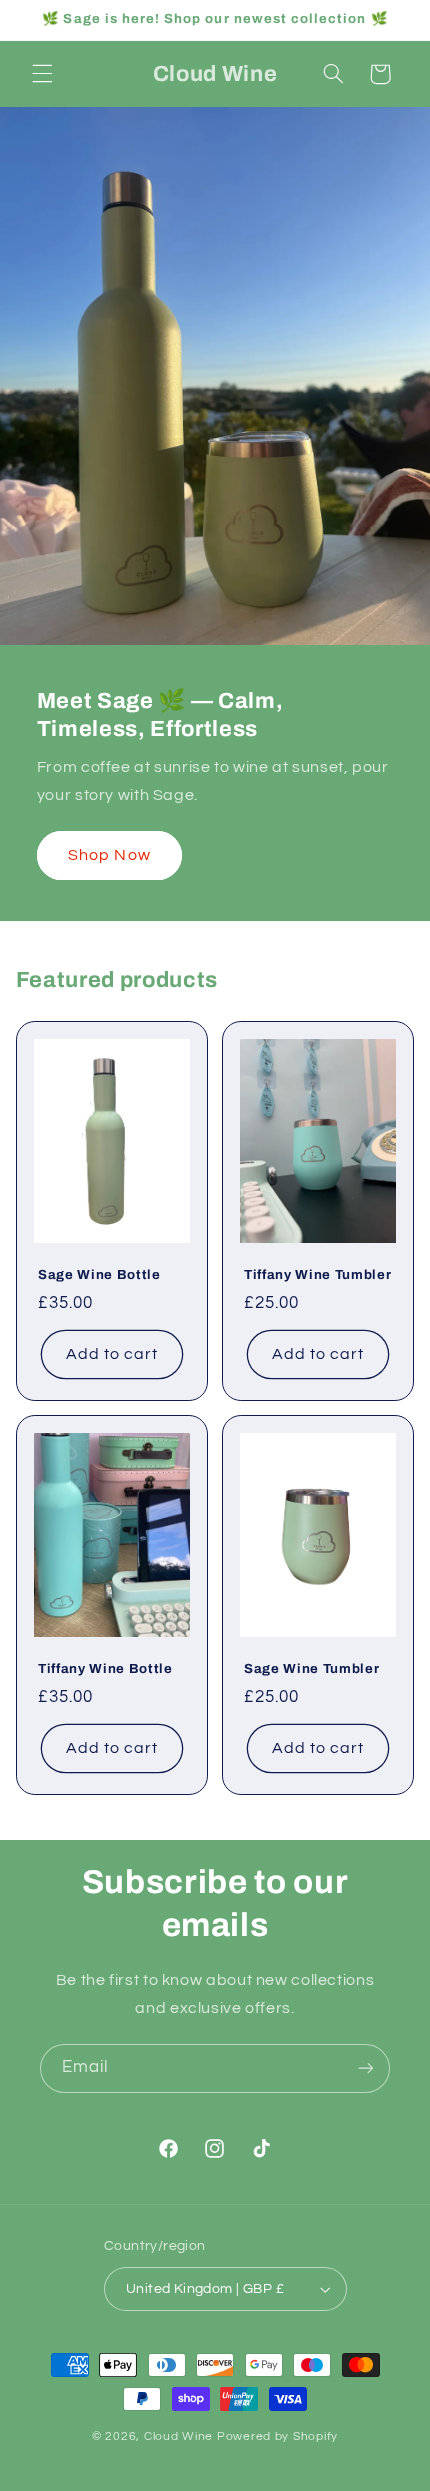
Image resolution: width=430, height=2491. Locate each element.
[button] (42, 74)
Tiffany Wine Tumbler (317, 1274)
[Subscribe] (366, 2068)
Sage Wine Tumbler (311, 1668)
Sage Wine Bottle (99, 1274)
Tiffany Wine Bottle (105, 1668)
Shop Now (109, 854)
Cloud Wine (180, 2436)
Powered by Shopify (277, 2436)
